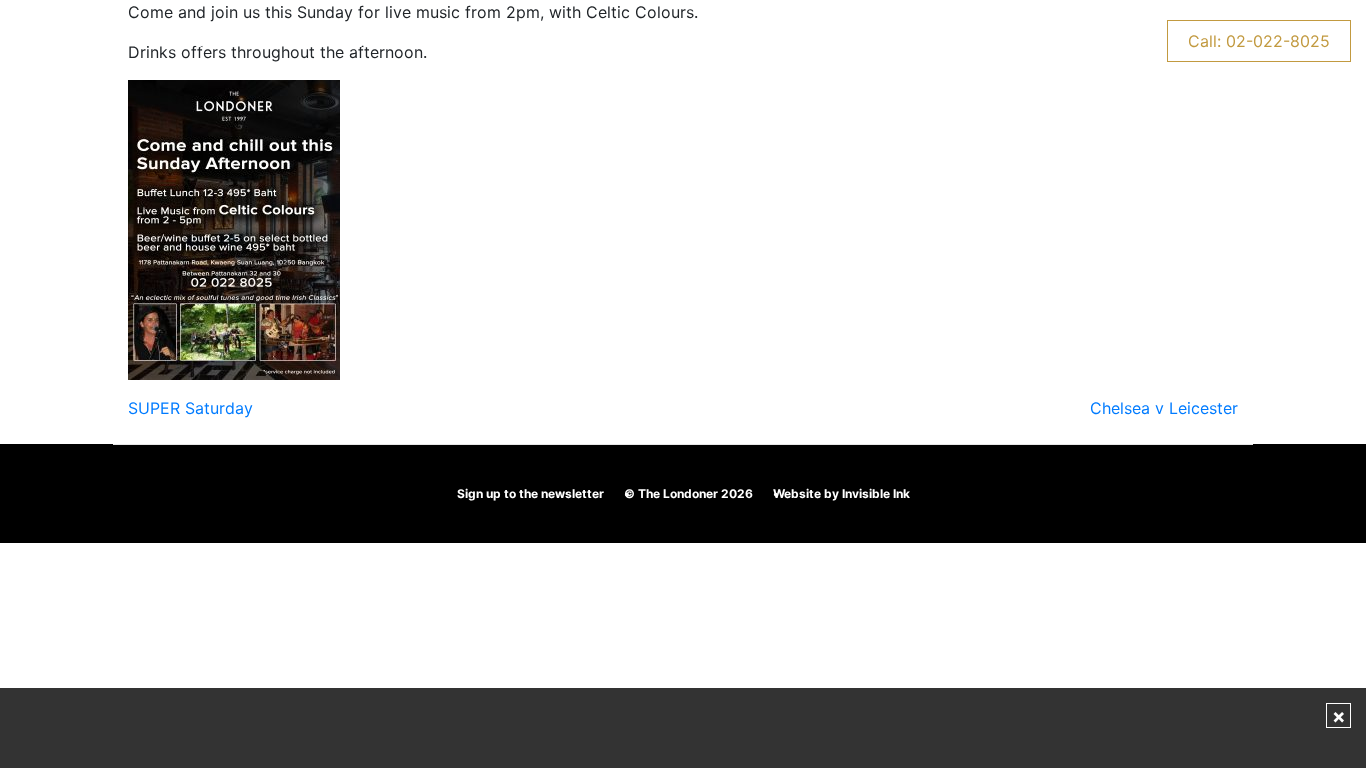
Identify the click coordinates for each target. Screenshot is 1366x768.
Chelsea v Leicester (1164, 408)
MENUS (688, 41)
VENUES (192, 41)
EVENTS (446, 41)
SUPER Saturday (190, 408)
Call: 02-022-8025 (1259, 41)
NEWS (1088, 41)
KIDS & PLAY (568, 41)
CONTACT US (971, 41)
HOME (94, 41)
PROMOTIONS (320, 41)
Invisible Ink (876, 493)
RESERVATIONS (818, 41)
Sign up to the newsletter (530, 493)
